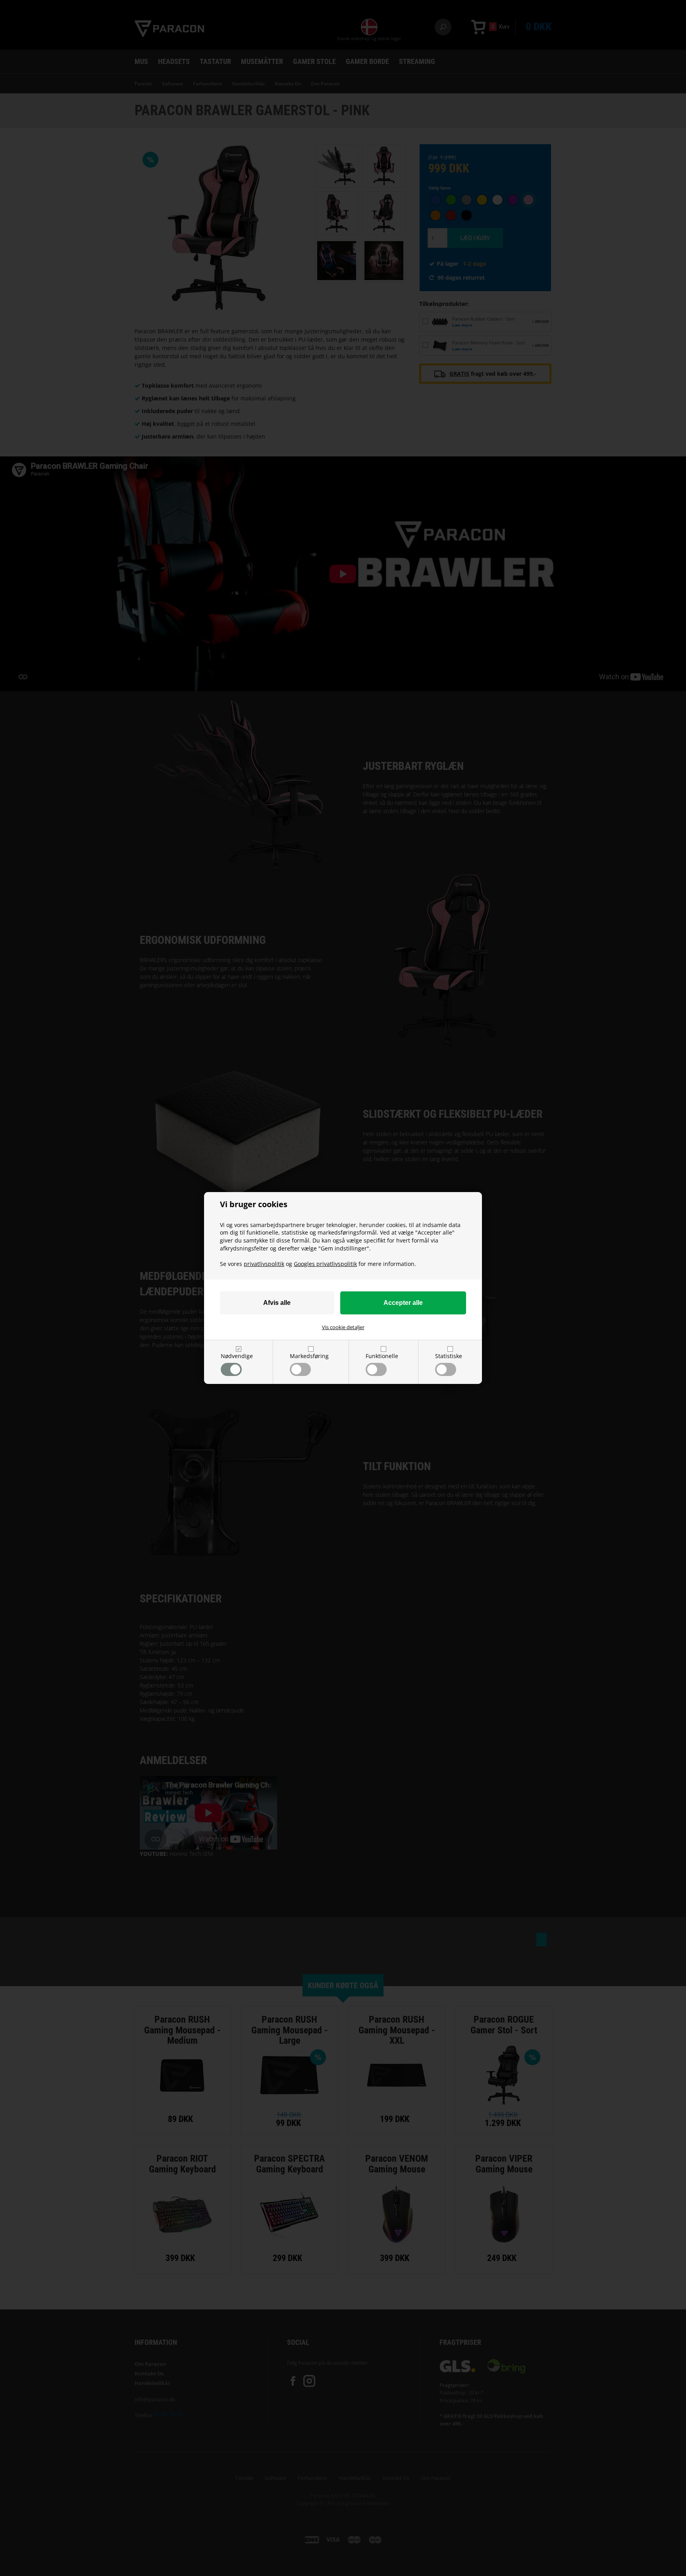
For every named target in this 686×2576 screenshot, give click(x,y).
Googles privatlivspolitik (325, 1264)
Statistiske (449, 1356)
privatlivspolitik (264, 1264)
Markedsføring (309, 1356)
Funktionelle (382, 1356)
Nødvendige (237, 1356)
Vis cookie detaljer (343, 1327)
